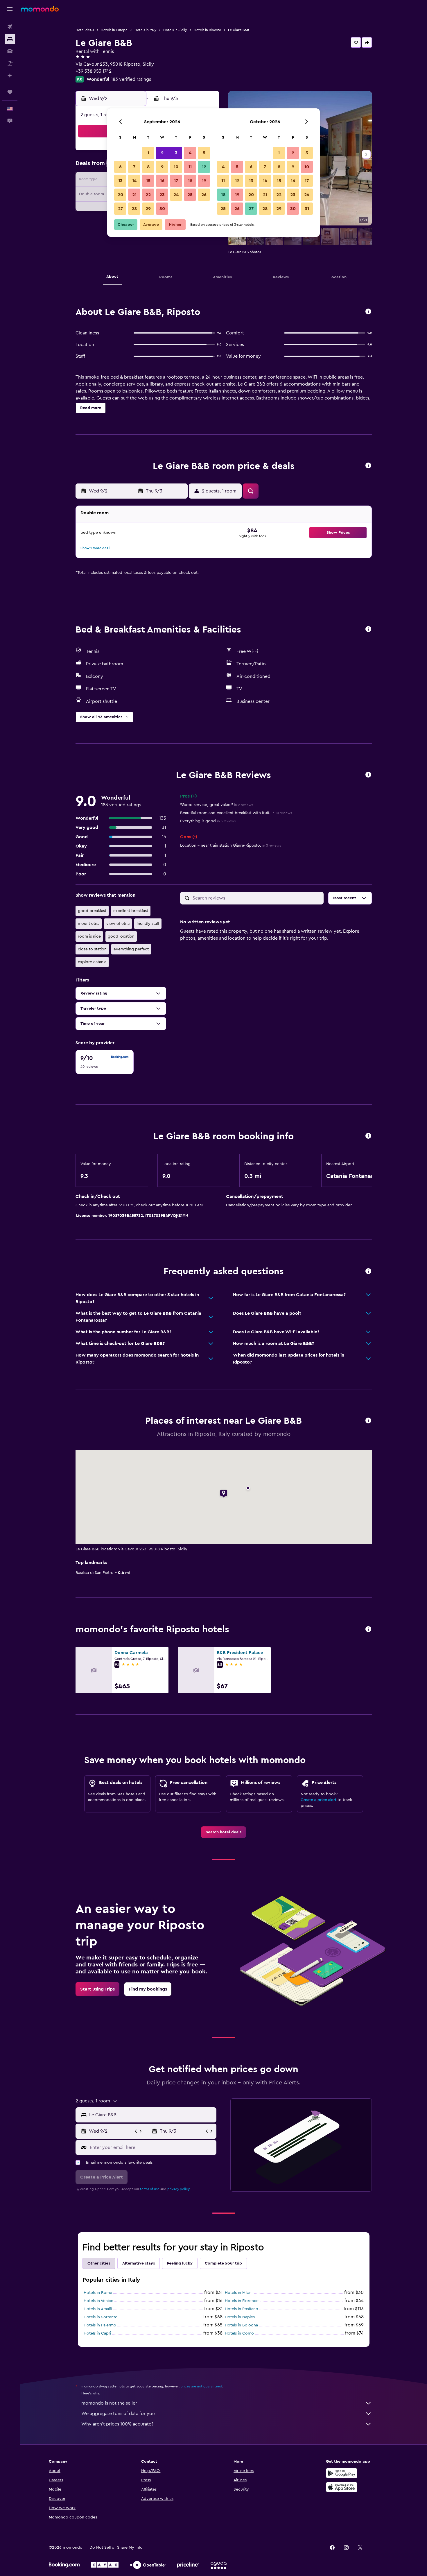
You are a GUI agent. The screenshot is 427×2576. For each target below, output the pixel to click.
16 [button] (162, 181)
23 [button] (162, 195)
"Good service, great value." (217, 805)
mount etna (89, 924)
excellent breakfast (131, 911)
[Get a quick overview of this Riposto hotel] (368, 312)
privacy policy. (179, 2189)
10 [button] (176, 167)
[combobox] (151, 2115)
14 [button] (134, 181)
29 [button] (148, 209)
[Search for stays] (10, 39)
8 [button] (148, 167)
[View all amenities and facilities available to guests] (368, 629)
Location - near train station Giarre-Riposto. (230, 845)
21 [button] (134, 195)
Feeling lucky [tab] (180, 2263)
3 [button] (176, 153)
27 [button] (120, 209)
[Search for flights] (10, 27)
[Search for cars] (10, 51)
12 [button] (204, 167)
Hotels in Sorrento (101, 2317)
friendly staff (148, 924)
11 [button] (190, 167)
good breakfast (92, 911)
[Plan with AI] (10, 76)
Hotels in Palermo (100, 2325)
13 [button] (120, 181)
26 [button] (204, 195)
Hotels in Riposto (207, 30)
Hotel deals (85, 30)
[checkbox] (105, 1062)
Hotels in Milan (238, 2293)
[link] (224, 1832)
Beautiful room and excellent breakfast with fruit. (236, 813)
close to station (92, 949)
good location (121, 936)
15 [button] (148, 181)
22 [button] (148, 195)
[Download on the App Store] (342, 2487)
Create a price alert (319, 1800)
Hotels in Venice (98, 2301)
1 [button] (148, 153)
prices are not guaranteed (201, 2386)
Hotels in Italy (145, 30)
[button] (10, 9)
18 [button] (190, 181)
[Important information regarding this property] (368, 1136)
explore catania (92, 962)
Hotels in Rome (98, 2293)
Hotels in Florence (242, 2301)
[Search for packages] (10, 63)
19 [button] (204, 181)
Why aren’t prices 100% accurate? (117, 2424)
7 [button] (134, 167)
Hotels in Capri (97, 2333)
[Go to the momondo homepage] (40, 9)
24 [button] (176, 195)
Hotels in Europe (114, 30)
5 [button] (204, 153)
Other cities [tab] (99, 2263)
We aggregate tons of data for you (118, 2414)
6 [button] (120, 167)
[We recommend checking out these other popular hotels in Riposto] (368, 1630)
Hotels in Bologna (241, 2325)
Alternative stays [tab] (139, 2263)
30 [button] (162, 209)
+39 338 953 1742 (94, 71)
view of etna (118, 924)
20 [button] (120, 195)
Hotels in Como (239, 2333)
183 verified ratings (131, 79)
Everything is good (208, 821)
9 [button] (162, 167)
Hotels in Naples (240, 2317)
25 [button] (190, 195)
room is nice (89, 936)
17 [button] (176, 181)
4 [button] (190, 153)
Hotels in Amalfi (98, 2309)
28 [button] (134, 209)
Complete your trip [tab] (223, 2263)
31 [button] (307, 209)
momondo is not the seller (109, 2403)
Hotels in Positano (242, 2309)
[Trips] (10, 92)
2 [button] (162, 153)
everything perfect (131, 949)
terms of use (150, 2189)
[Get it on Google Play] (342, 2473)
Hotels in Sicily (175, 30)
